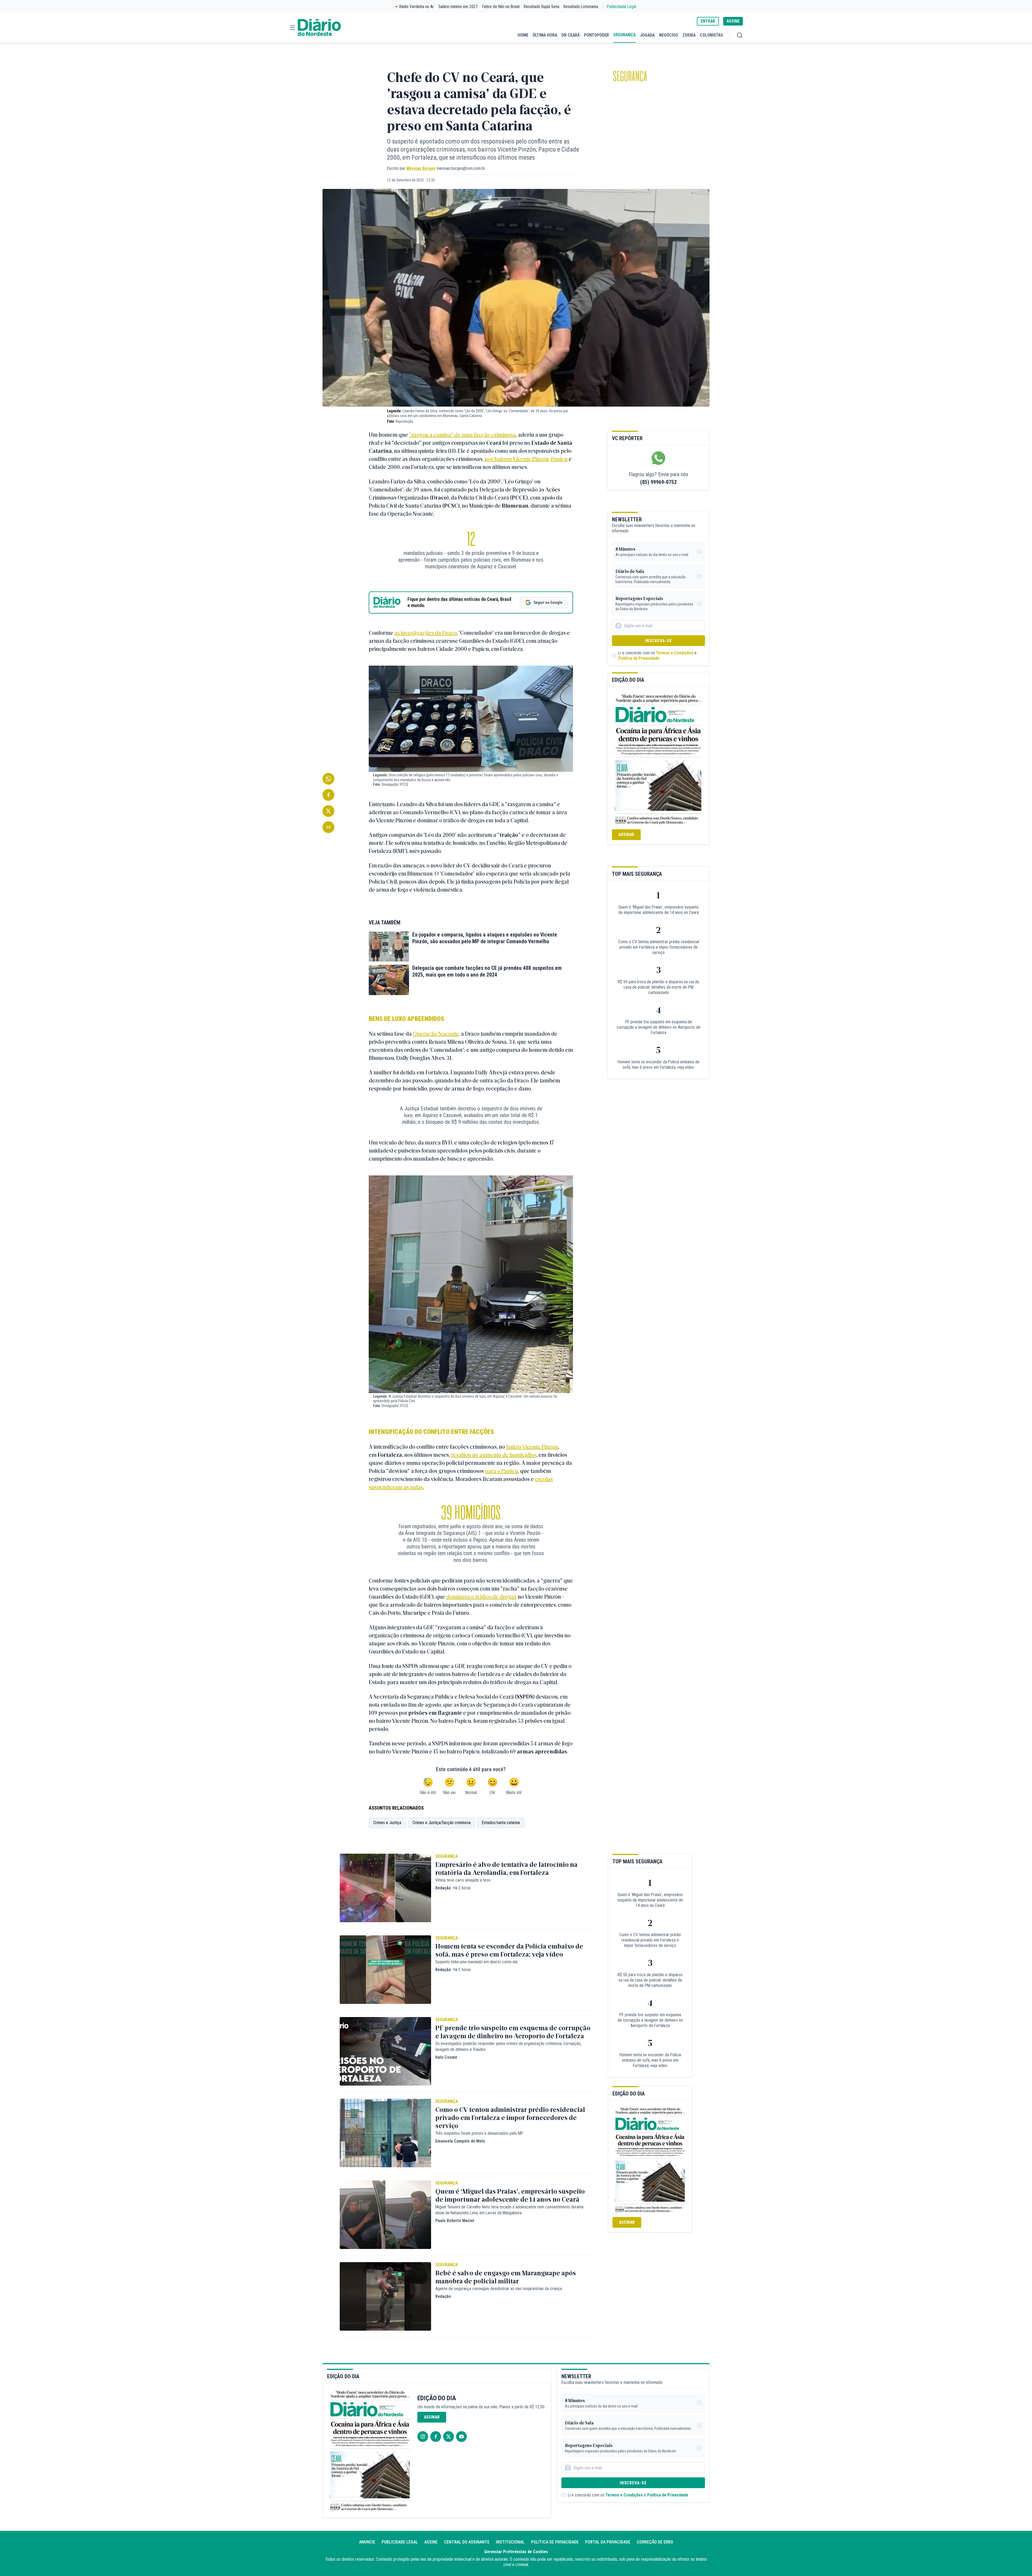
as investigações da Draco (425, 632)
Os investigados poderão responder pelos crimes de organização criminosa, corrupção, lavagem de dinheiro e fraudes (508, 2046)
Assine (431, 2542)
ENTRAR (708, 21)
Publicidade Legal (621, 7)
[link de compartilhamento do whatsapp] (328, 779)
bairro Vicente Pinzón (532, 1446)
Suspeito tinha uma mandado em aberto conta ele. (477, 1962)
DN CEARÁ (571, 35)
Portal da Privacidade (608, 2542)
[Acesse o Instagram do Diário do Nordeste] (423, 2437)
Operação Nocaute (436, 1033)
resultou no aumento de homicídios (494, 1454)
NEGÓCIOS (669, 35)
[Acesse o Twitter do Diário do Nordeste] (449, 2437)
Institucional (510, 2542)
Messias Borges (421, 168)
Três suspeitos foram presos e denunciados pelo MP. (479, 2133)
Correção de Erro (655, 2542)
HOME (523, 35)
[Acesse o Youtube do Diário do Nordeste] (461, 2437)
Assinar (626, 835)
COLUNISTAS (711, 35)
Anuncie (367, 2542)
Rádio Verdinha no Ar (417, 7)
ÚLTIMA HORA (545, 35)
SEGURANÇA (624, 35)
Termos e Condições (675, 653)
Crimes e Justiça (387, 1823)
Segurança (630, 76)
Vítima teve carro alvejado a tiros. (463, 1880)
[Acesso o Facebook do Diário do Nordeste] (436, 2437)
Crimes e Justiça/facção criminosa (442, 1823)
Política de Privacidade (639, 658)
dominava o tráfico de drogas (481, 1596)
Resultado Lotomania (581, 7)
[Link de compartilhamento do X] (328, 811)
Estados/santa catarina (501, 1823)
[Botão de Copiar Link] (328, 827)
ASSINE (733, 21)
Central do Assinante (467, 2542)
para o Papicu (501, 1471)
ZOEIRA (689, 35)
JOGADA (647, 35)
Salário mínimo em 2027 (458, 7)
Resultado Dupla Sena (542, 7)
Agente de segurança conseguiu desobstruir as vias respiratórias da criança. (499, 2289)
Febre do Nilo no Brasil (501, 7)
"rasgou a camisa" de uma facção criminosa (462, 434)
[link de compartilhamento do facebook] (328, 795)
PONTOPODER (596, 35)
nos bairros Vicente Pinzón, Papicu (526, 459)
